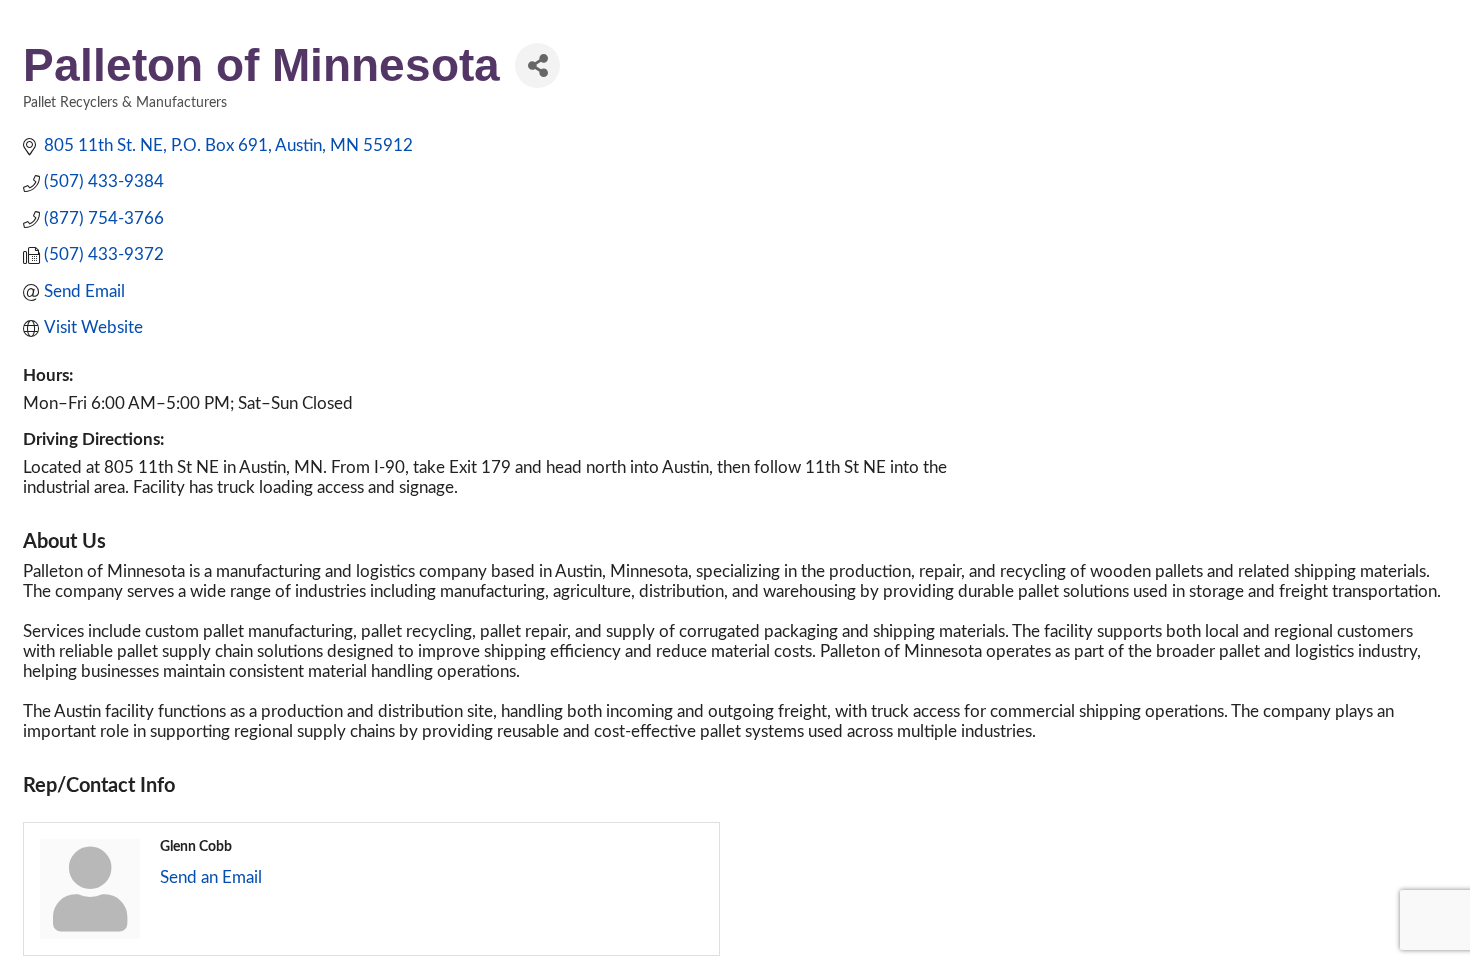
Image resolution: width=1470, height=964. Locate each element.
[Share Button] (537, 65)
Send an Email (211, 877)
